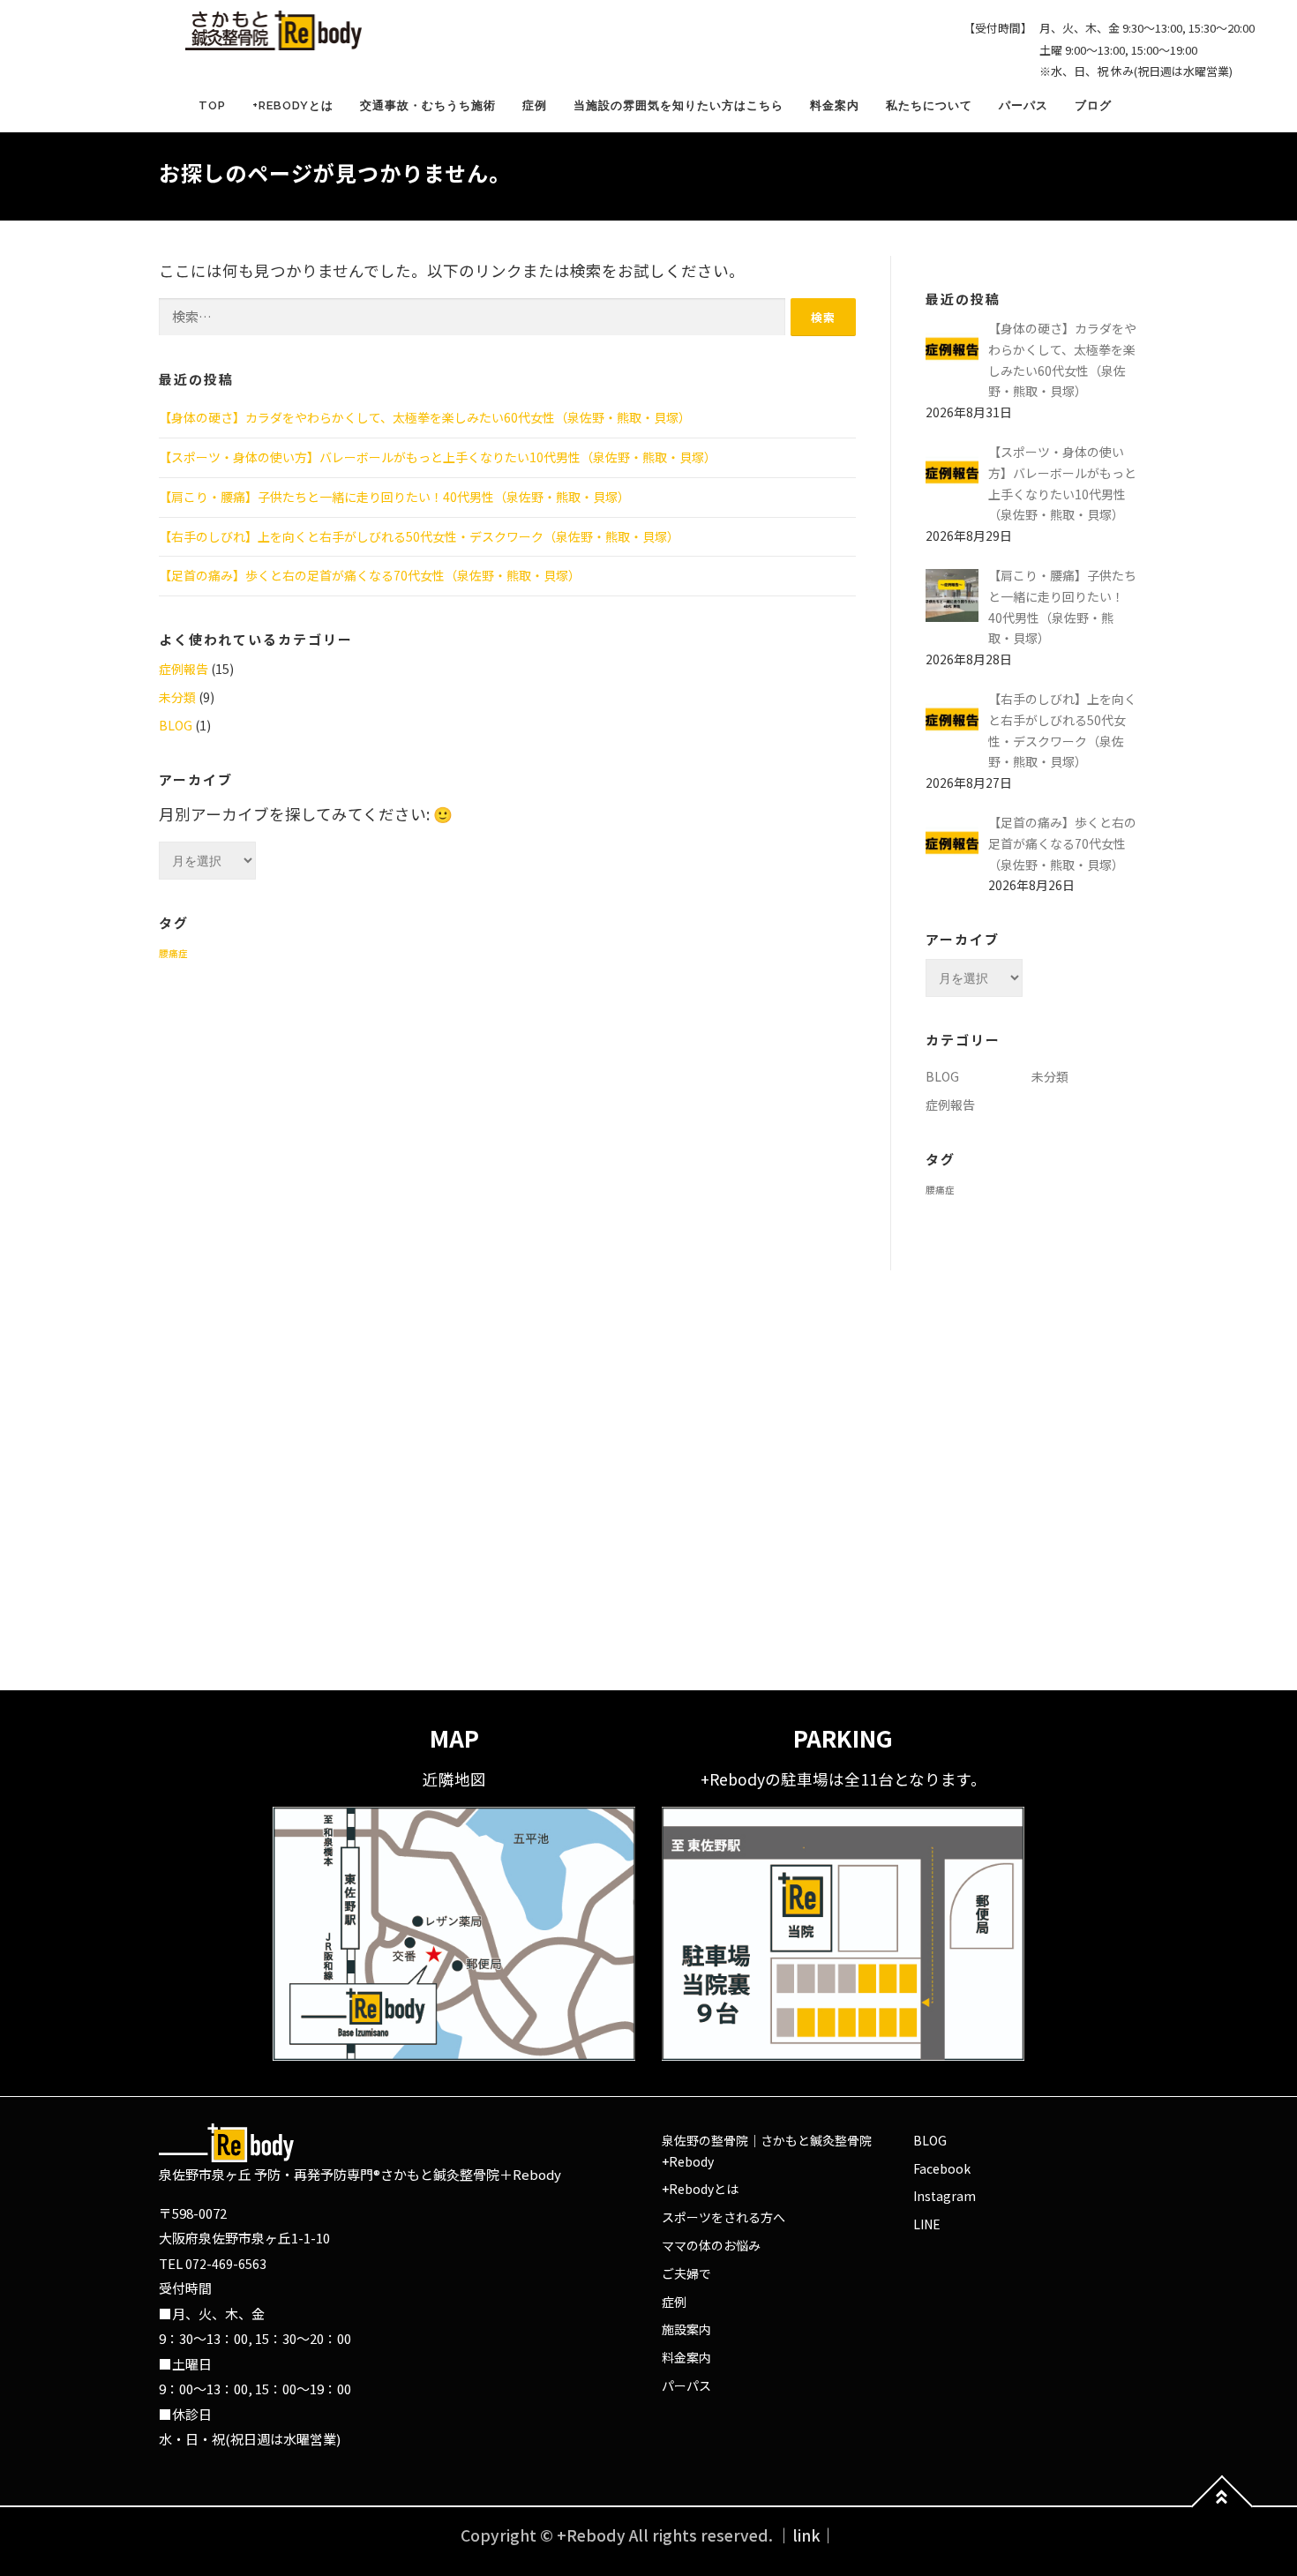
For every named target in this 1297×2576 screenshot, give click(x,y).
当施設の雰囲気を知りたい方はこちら (678, 105)
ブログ (1093, 105)
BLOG (176, 725)
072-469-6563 (226, 2264)
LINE (927, 2224)
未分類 (177, 697)
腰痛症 (173, 953)
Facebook (942, 2168)
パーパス (1023, 105)
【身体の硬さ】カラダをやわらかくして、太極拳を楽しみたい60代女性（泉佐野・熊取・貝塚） (425, 417)
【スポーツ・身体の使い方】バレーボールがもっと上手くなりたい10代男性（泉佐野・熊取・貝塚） (438, 457)
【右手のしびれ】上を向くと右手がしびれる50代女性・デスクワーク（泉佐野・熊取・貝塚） (419, 536)
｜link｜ (806, 2535)
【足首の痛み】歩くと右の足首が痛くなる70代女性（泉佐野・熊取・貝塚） (370, 575)
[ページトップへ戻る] (1222, 2507)
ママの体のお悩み (711, 2245)
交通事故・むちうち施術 (428, 105)
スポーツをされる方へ (723, 2217)
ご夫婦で (686, 2273)
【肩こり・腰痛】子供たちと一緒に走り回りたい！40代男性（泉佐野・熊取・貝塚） (394, 497)
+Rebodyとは (293, 105)
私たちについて (929, 105)
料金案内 (835, 105)
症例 (535, 105)
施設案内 (686, 2329)
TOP (212, 105)
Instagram (945, 2196)
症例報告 (184, 669)
